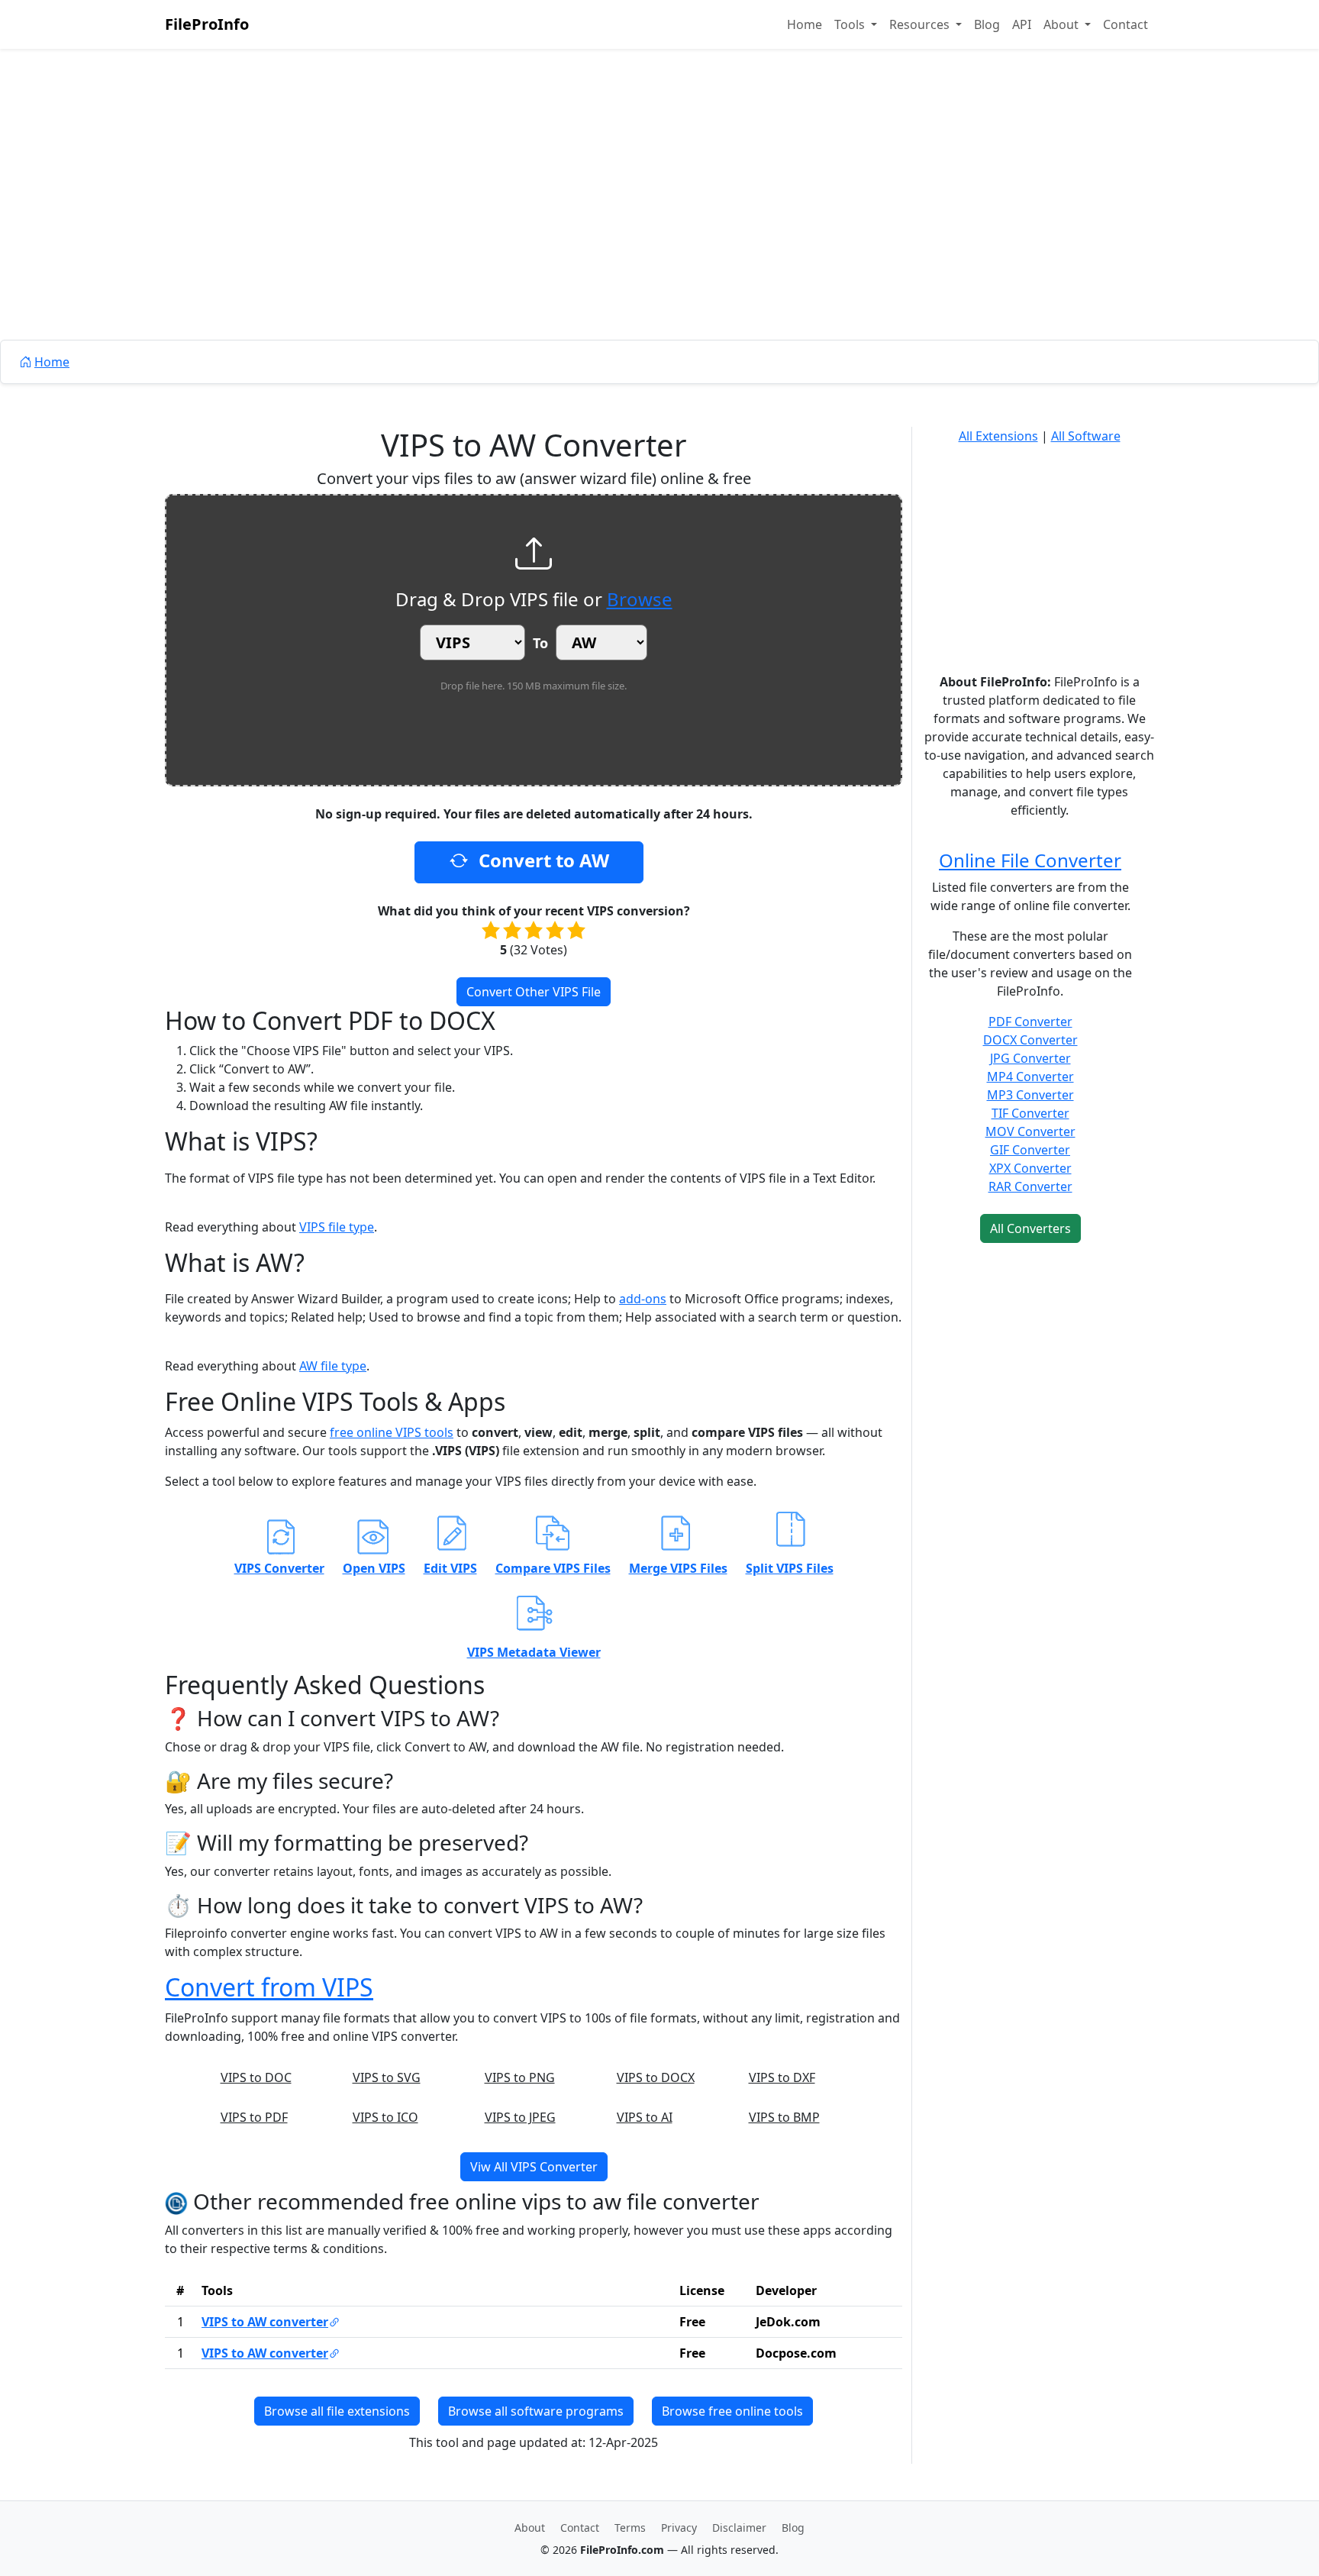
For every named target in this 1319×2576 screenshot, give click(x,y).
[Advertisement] (659, 229)
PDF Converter (1030, 1022)
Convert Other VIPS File (534, 992)
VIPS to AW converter (265, 2322)
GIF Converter (1030, 1150)
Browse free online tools (732, 2411)
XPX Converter (1030, 1168)
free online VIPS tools (392, 1432)
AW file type (333, 1366)
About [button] (1063, 24)
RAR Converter (1030, 1186)
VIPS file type (337, 1227)
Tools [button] (851, 24)
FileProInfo (207, 24)
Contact (1126, 24)
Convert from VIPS (269, 1987)
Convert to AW (542, 860)
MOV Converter (1030, 1131)
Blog (987, 24)
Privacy (679, 2528)
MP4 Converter (1030, 1077)
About (530, 2528)
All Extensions (998, 436)
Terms (630, 2528)
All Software (1086, 436)
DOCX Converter (1030, 1040)
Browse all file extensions (337, 2411)
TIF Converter (1030, 1113)
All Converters (1030, 1228)
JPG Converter (1030, 1058)
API (1022, 24)
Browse (640, 599)
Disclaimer (739, 2528)
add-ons (643, 1299)
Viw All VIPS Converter (534, 2167)
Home (805, 24)
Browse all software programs (536, 2411)
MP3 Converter (1030, 1095)
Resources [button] (921, 24)
